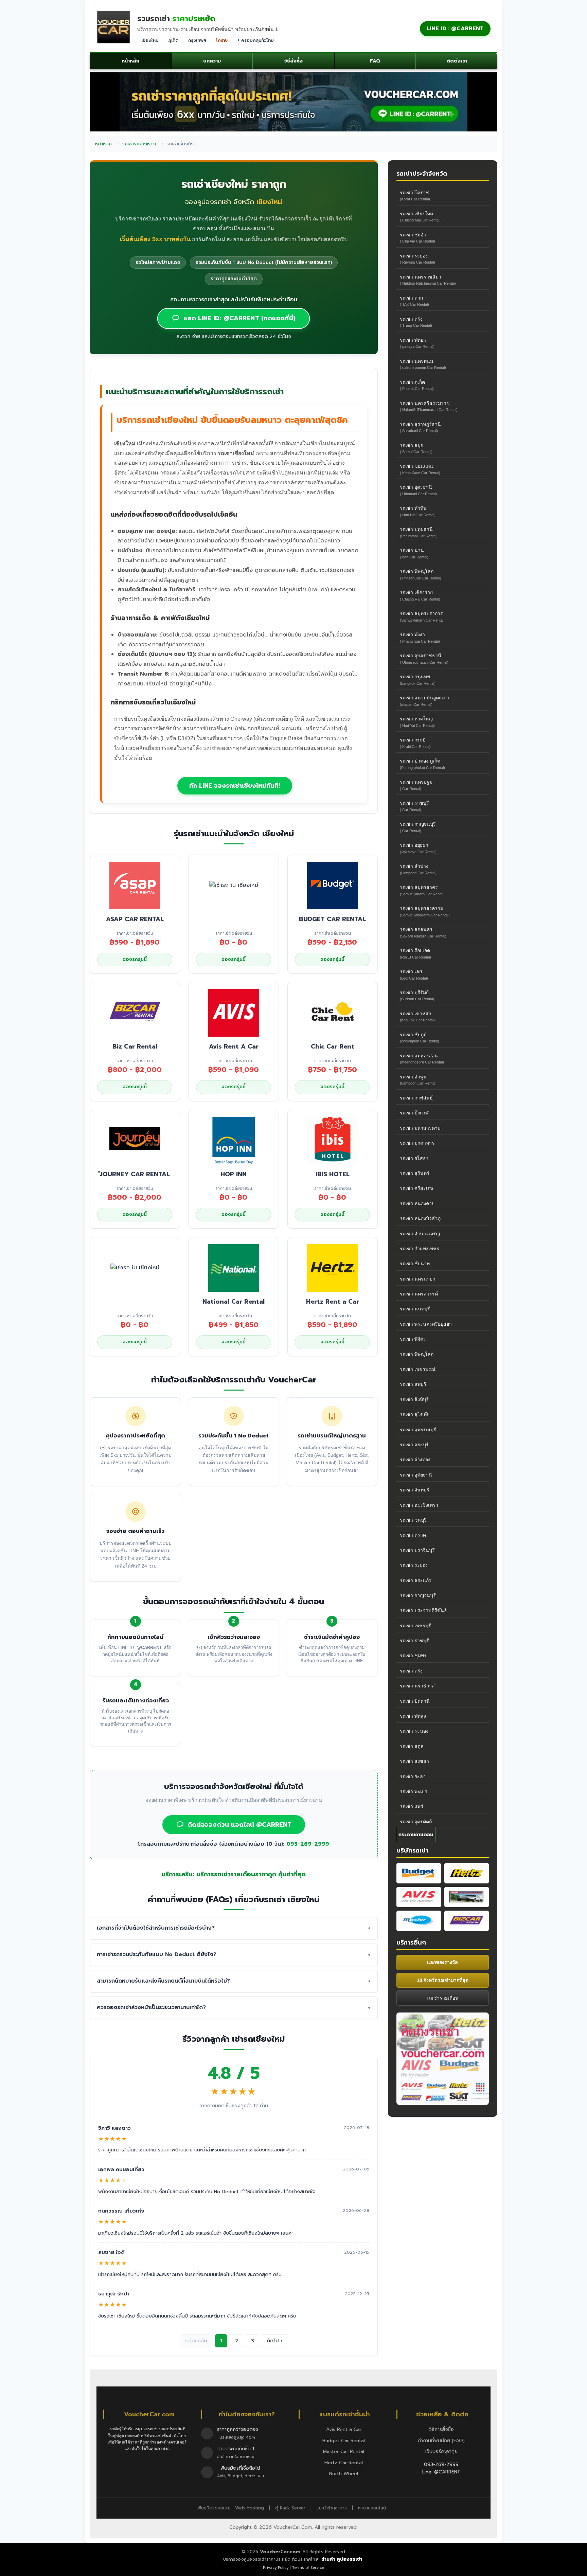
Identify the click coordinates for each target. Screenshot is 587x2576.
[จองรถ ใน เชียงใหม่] (234, 885)
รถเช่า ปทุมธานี (419, 532)
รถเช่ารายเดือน (442, 1998)
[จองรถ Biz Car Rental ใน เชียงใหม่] (135, 1013)
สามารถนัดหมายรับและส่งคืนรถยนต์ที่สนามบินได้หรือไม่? (163, 1981)
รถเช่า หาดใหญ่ (417, 722)
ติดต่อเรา (457, 61)
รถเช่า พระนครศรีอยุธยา (426, 1324)
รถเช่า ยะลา (413, 1776)
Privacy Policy (276, 2568)
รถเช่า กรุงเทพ (418, 679)
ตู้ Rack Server (290, 2508)
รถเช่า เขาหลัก (417, 1016)
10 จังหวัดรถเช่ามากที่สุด (443, 1980)
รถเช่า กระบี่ (415, 743)
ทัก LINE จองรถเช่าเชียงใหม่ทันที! (235, 786)
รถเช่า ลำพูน (418, 1080)
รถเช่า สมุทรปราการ (422, 616)
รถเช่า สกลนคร (423, 932)
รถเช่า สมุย (416, 448)
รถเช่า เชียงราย (420, 595)
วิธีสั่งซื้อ (293, 61)
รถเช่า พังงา (420, 637)
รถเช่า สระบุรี (414, 1445)
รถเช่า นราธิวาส (417, 1686)
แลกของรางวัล (442, 1962)
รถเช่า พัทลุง (413, 1716)
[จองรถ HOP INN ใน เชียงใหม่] (234, 1140)
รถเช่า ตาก (414, 301)
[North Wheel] (467, 1897)
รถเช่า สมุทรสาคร (422, 890)
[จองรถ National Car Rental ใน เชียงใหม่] (234, 1268)
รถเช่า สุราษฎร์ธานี (420, 427)
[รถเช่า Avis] (419, 1897)
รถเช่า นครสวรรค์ (419, 1294)
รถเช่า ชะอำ (417, 238)
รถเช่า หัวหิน (418, 511)
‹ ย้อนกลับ (196, 2341)
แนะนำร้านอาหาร (332, 2508)
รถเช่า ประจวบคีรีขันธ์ (423, 1610)
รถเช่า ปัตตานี (415, 1701)
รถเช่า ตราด (413, 1535)
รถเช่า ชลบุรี (413, 1520)
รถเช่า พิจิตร (413, 1339)
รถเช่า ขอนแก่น (420, 469)
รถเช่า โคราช (415, 195)
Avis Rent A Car (234, 1046)
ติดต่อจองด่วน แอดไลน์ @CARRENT (239, 1825)
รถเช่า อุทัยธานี (416, 1475)
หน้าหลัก (130, 61)
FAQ (375, 61)
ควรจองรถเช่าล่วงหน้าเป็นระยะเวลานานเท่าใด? (151, 2007)
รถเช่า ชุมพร (413, 1656)
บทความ (212, 61)
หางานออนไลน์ (372, 2508)
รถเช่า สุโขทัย (415, 1414)
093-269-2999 (308, 1844)
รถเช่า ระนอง (414, 1731)
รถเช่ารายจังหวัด (139, 144)
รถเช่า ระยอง (417, 259)
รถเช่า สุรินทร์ (415, 1173)
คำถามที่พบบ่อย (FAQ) (441, 2441)
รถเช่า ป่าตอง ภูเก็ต (422, 764)
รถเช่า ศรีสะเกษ (417, 1188)
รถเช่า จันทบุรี (415, 1490)
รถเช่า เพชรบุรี (415, 1626)
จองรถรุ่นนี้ (135, 959)
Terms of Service (308, 2568)
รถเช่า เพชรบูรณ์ (418, 1369)
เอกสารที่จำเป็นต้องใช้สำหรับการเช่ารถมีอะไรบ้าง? (156, 1928)
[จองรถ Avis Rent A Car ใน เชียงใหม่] (234, 1013)
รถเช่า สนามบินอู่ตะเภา (424, 701)
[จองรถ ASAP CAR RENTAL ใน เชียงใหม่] (135, 885)
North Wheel (344, 2474)
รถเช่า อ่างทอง (415, 1460)
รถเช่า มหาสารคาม (420, 1128)
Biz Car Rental (135, 1046)
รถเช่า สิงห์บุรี (414, 1399)
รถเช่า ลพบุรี (413, 1384)
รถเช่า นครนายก (417, 1279)
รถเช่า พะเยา (414, 1791)
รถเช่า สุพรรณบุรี (418, 1430)
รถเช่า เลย (414, 974)
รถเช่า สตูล (412, 1746)
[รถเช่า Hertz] (467, 1873)
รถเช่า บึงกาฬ (414, 1113)
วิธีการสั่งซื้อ (441, 2429)
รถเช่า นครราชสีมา (428, 280)
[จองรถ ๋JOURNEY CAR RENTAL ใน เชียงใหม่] (135, 1140)
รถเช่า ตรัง (416, 322)
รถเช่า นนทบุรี (415, 1309)
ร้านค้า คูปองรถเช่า (342, 2559)
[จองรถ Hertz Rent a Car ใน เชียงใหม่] (333, 1268)
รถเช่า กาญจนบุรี (418, 827)
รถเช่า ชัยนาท (415, 1264)
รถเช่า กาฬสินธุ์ (416, 1098)
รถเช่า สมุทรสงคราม (425, 911)
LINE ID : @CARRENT (455, 29)
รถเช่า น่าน (414, 553)
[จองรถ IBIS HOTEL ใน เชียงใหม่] (333, 1140)
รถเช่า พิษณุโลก (421, 574)
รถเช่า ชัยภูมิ (420, 1037)
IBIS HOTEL (333, 1174)
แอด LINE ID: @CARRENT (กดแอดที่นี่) (239, 318)
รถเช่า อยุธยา (418, 848)
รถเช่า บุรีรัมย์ (417, 995)
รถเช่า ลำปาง (418, 869)
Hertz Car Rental (344, 2463)
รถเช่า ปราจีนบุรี (417, 1550)
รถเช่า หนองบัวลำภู (420, 1218)
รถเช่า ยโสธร (414, 1158)
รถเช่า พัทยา (417, 343)
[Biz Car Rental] (467, 1921)
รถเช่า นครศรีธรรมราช (429, 406)
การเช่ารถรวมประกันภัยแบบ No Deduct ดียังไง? (157, 1954)
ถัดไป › (275, 2341)
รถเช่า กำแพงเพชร (420, 1249)
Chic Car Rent (333, 1046)
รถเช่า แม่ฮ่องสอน (422, 1059)
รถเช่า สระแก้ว (416, 1580)
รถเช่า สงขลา (414, 1761)
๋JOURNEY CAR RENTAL (135, 1174)
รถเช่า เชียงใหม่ (420, 217)
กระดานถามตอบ (416, 1835)
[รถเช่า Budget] (419, 1873)
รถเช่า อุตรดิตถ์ (416, 1822)
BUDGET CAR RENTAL (332, 919)
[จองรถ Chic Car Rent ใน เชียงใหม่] (333, 1013)
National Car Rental (234, 1302)
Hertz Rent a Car (333, 1302)
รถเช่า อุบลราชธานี (424, 658)
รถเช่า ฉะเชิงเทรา (419, 1505)
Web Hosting (250, 2508)
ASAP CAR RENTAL (135, 919)
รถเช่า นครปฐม (416, 785)
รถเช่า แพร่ (412, 1806)
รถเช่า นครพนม (423, 364)
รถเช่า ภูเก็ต (417, 385)
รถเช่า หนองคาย (417, 1203)
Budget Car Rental (344, 2441)
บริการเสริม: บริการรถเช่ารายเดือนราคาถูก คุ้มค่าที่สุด (234, 1874)
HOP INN (234, 1174)
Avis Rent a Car (344, 2429)
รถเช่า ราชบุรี (414, 806)
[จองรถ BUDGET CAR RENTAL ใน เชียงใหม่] (333, 886)
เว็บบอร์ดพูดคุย (441, 2452)
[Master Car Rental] (419, 1921)
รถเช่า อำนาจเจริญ (420, 1234)
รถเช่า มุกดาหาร (417, 1143)
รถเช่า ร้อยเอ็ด (415, 953)
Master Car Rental (344, 2452)
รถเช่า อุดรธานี (418, 490)
